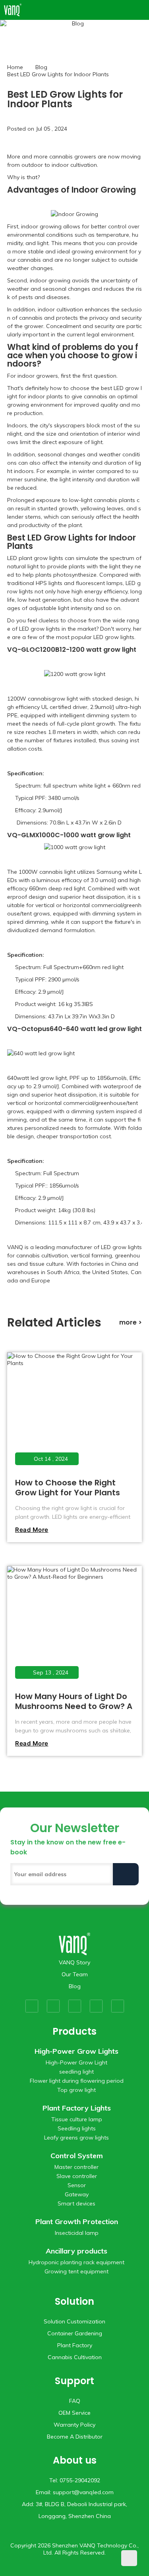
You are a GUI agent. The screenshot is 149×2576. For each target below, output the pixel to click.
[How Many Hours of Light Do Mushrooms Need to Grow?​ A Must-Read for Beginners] (74, 1627)
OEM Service (74, 2413)
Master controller (76, 2167)
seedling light (76, 2072)
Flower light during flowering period (77, 2081)
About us (75, 2460)
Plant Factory (75, 2345)
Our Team (75, 1974)
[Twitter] (53, 2006)
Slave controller (77, 2176)
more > (131, 1322)
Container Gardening (75, 2333)
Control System (77, 2156)
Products (74, 2031)
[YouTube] (75, 2006)
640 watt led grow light (104, 1029)
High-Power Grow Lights (76, 2051)
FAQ (75, 2401)
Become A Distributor (75, 2437)
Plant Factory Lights (77, 2108)
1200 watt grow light (103, 650)
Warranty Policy (74, 2425)
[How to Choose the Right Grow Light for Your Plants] (74, 1414)
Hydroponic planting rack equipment (76, 2262)
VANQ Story (74, 1962)
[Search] (130, 10)
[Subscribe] (126, 1874)
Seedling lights (77, 2128)
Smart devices (76, 2203)
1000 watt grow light (97, 835)
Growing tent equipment (76, 2271)
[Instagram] (96, 2006)
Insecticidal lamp (77, 2233)
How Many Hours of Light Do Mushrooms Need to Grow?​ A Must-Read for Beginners (74, 1706)
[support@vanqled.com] (141, 10)
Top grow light (76, 2090)
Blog (41, 67)
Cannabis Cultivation (75, 2357)
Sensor (77, 2185)
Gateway (77, 2194)
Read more (32, 1530)
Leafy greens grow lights (76, 2138)
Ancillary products (76, 2251)
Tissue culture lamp (77, 2119)
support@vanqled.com (83, 2492)
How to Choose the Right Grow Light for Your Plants (68, 1488)
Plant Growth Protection (77, 2222)
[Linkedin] (118, 2006)
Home (15, 67)
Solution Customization (74, 2321)
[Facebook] (32, 2006)
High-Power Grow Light (76, 2062)
